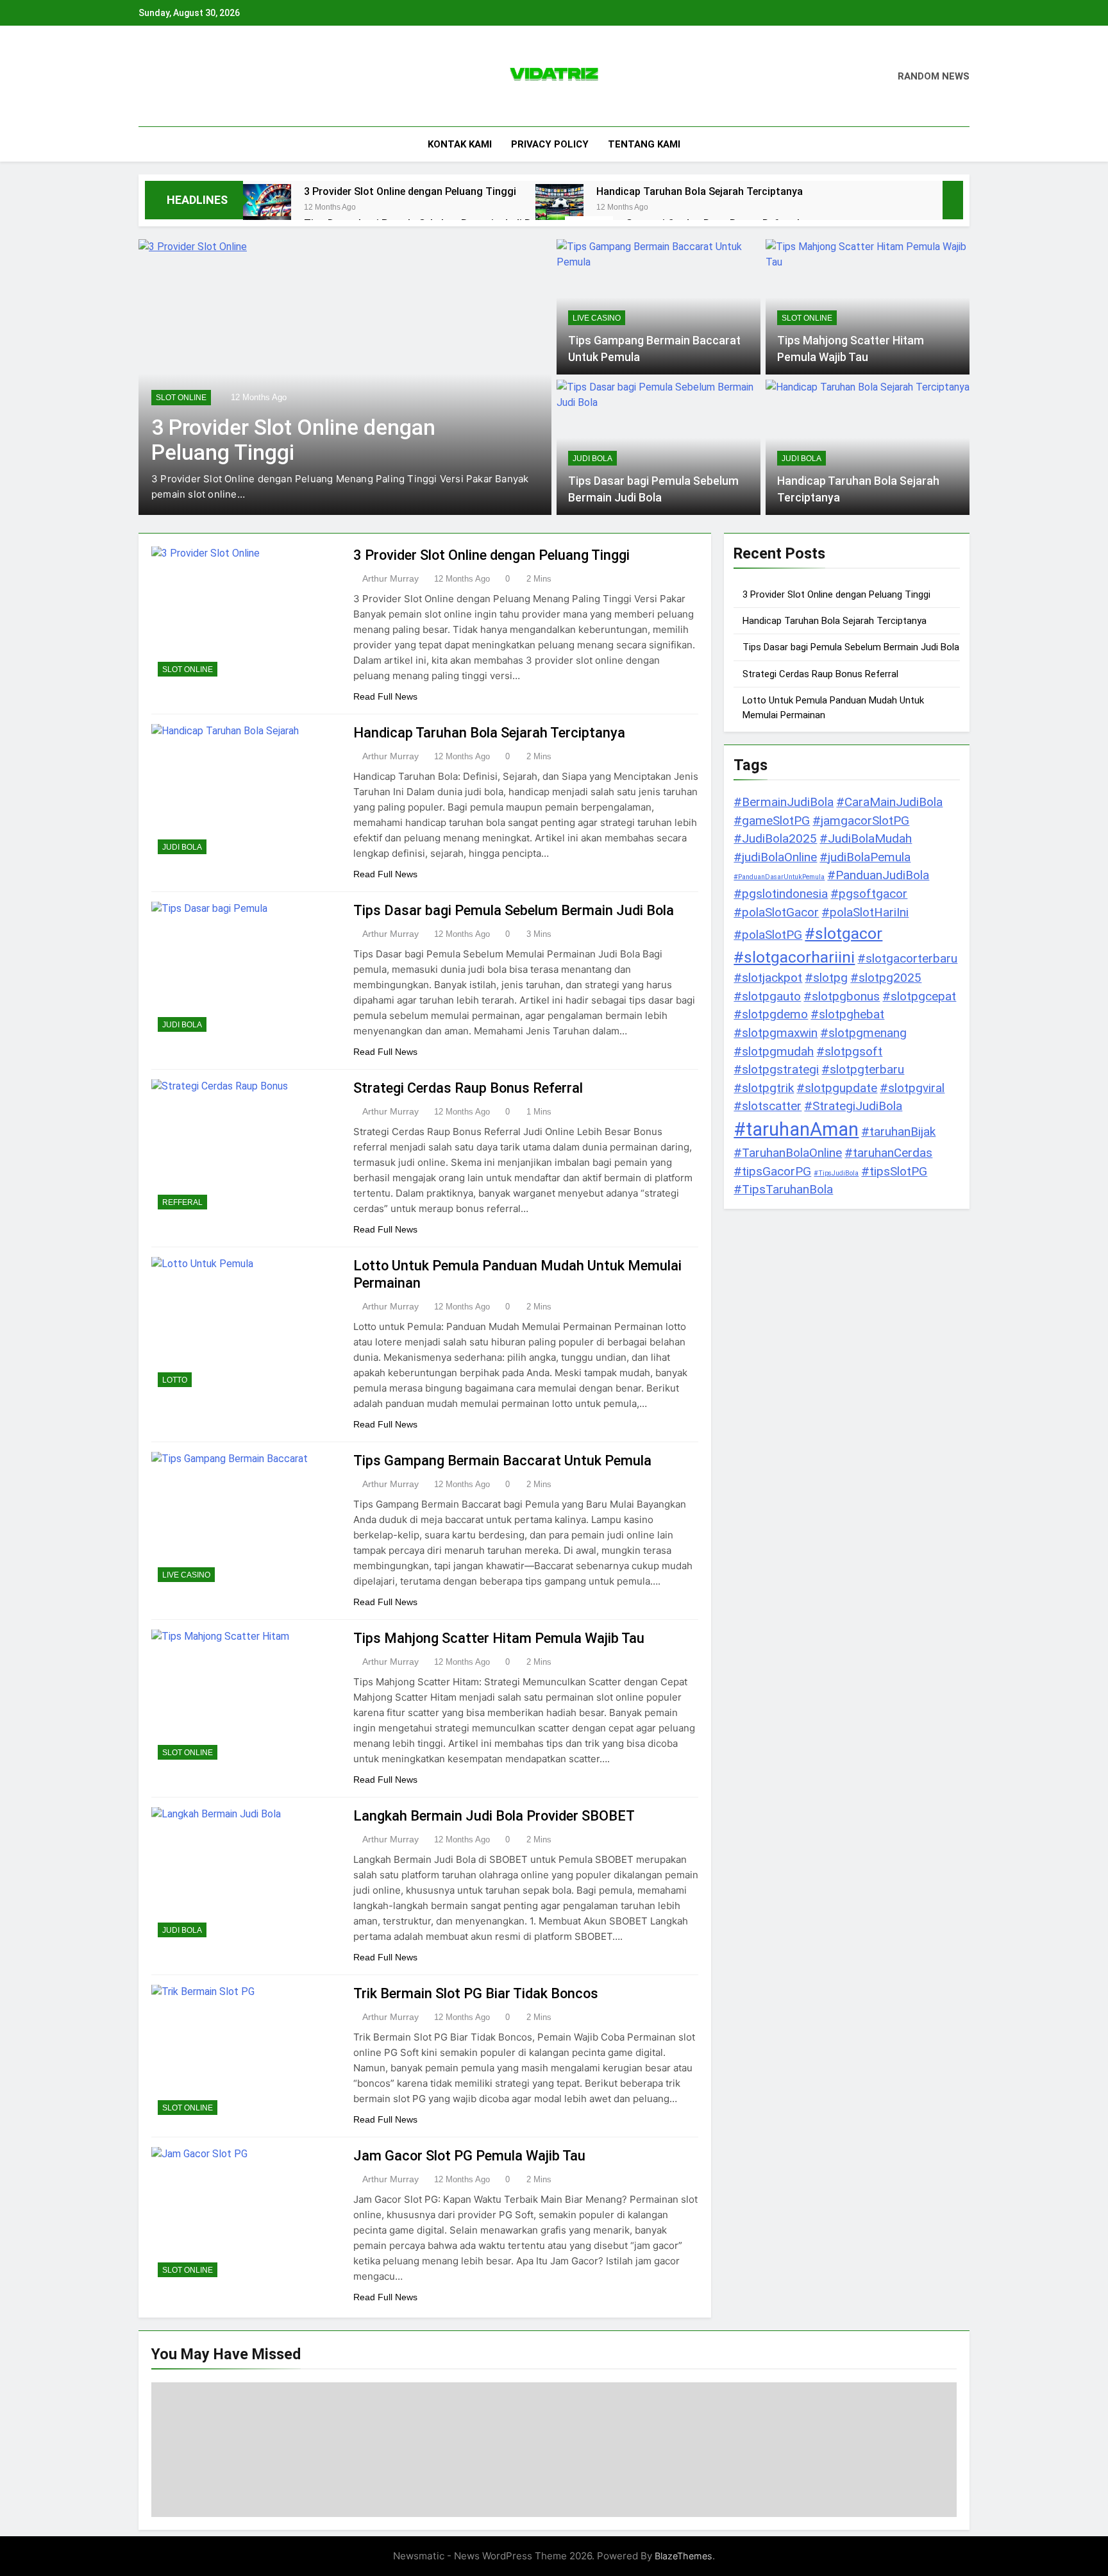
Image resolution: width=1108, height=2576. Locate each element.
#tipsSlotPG (894, 1171)
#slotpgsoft (849, 1051)
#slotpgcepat (919, 996)
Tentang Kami (644, 144)
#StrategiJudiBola (853, 1106)
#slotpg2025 (886, 978)
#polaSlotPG (768, 935)
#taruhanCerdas (888, 1153)
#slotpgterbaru (863, 1069)
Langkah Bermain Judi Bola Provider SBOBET (494, 1816)
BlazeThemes (684, 2556)
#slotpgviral (912, 1088)
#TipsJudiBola (836, 1173)
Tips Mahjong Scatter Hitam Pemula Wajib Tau (499, 1638)
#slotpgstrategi (776, 1069)
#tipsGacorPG (772, 1171)
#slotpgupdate (837, 1088)
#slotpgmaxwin (776, 1033)
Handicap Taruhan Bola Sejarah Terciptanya (700, 191)
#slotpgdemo (771, 1014)
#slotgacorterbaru (907, 958)
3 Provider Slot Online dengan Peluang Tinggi (410, 191)
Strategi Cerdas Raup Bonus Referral (468, 1088)
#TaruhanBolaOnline (788, 1153)
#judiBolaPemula (865, 857)
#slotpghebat (847, 1014)
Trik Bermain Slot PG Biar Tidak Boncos (476, 1993)
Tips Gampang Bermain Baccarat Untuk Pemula (502, 1461)
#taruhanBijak (898, 1132)
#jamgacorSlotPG (861, 821)
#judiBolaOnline (775, 857)
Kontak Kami (460, 144)
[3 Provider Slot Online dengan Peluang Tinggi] (267, 208)
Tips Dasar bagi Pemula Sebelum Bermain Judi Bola (514, 910)
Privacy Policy (550, 144)
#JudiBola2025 (775, 838)
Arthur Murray (390, 578)
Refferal (182, 1202)
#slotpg (826, 978)
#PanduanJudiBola (878, 875)
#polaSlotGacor (776, 912)
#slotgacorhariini (794, 957)
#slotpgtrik (764, 1088)
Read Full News (385, 696)
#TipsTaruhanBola (783, 1189)
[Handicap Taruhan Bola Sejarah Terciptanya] (559, 208)
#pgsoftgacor (869, 894)
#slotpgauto (767, 996)
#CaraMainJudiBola (889, 802)
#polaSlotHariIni (865, 912)
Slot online (181, 398)
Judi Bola (592, 459)
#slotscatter (768, 1106)
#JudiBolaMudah (866, 838)
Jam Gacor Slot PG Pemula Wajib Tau (469, 2156)
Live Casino (597, 318)
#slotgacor (844, 933)
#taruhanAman (796, 1129)
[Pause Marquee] (953, 200)
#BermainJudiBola (784, 802)
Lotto (175, 1380)
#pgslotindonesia (781, 894)
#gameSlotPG (772, 821)
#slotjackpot (768, 978)
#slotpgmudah (774, 1051)
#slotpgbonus (842, 996)
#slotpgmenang (863, 1033)
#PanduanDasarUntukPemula (779, 877)
